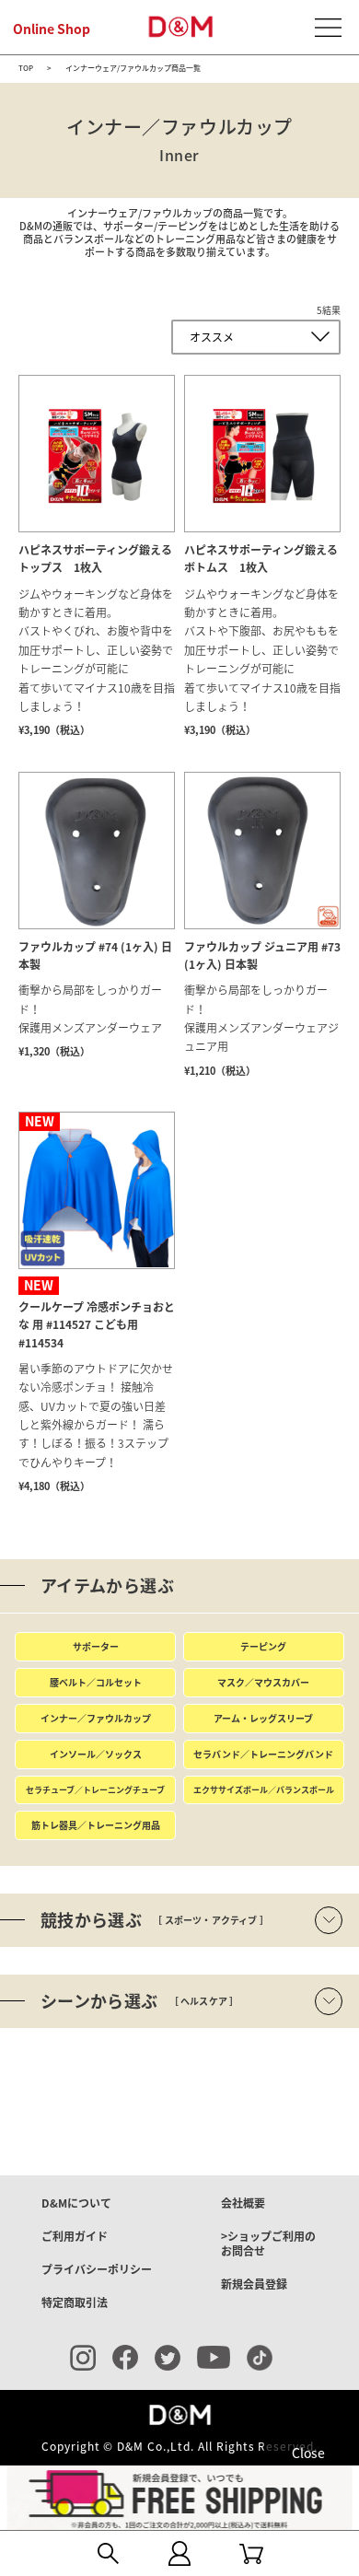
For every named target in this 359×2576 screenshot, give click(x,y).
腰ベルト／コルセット (96, 1682)
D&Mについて (76, 2203)
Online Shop (52, 29)
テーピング (263, 1646)
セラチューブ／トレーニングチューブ (95, 1790)
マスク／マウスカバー (263, 1682)
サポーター (96, 1646)
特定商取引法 (75, 2302)
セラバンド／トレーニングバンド (263, 1754)
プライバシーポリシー (97, 2269)
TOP (26, 69)
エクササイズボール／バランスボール (264, 1790)
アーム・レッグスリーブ (263, 1718)
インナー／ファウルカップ (96, 1718)
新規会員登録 (254, 2284)
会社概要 (243, 2203)
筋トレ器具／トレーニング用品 (96, 1825)
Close (308, 2453)
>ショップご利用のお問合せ (268, 2244)
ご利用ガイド (75, 2236)
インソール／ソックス (96, 1754)
